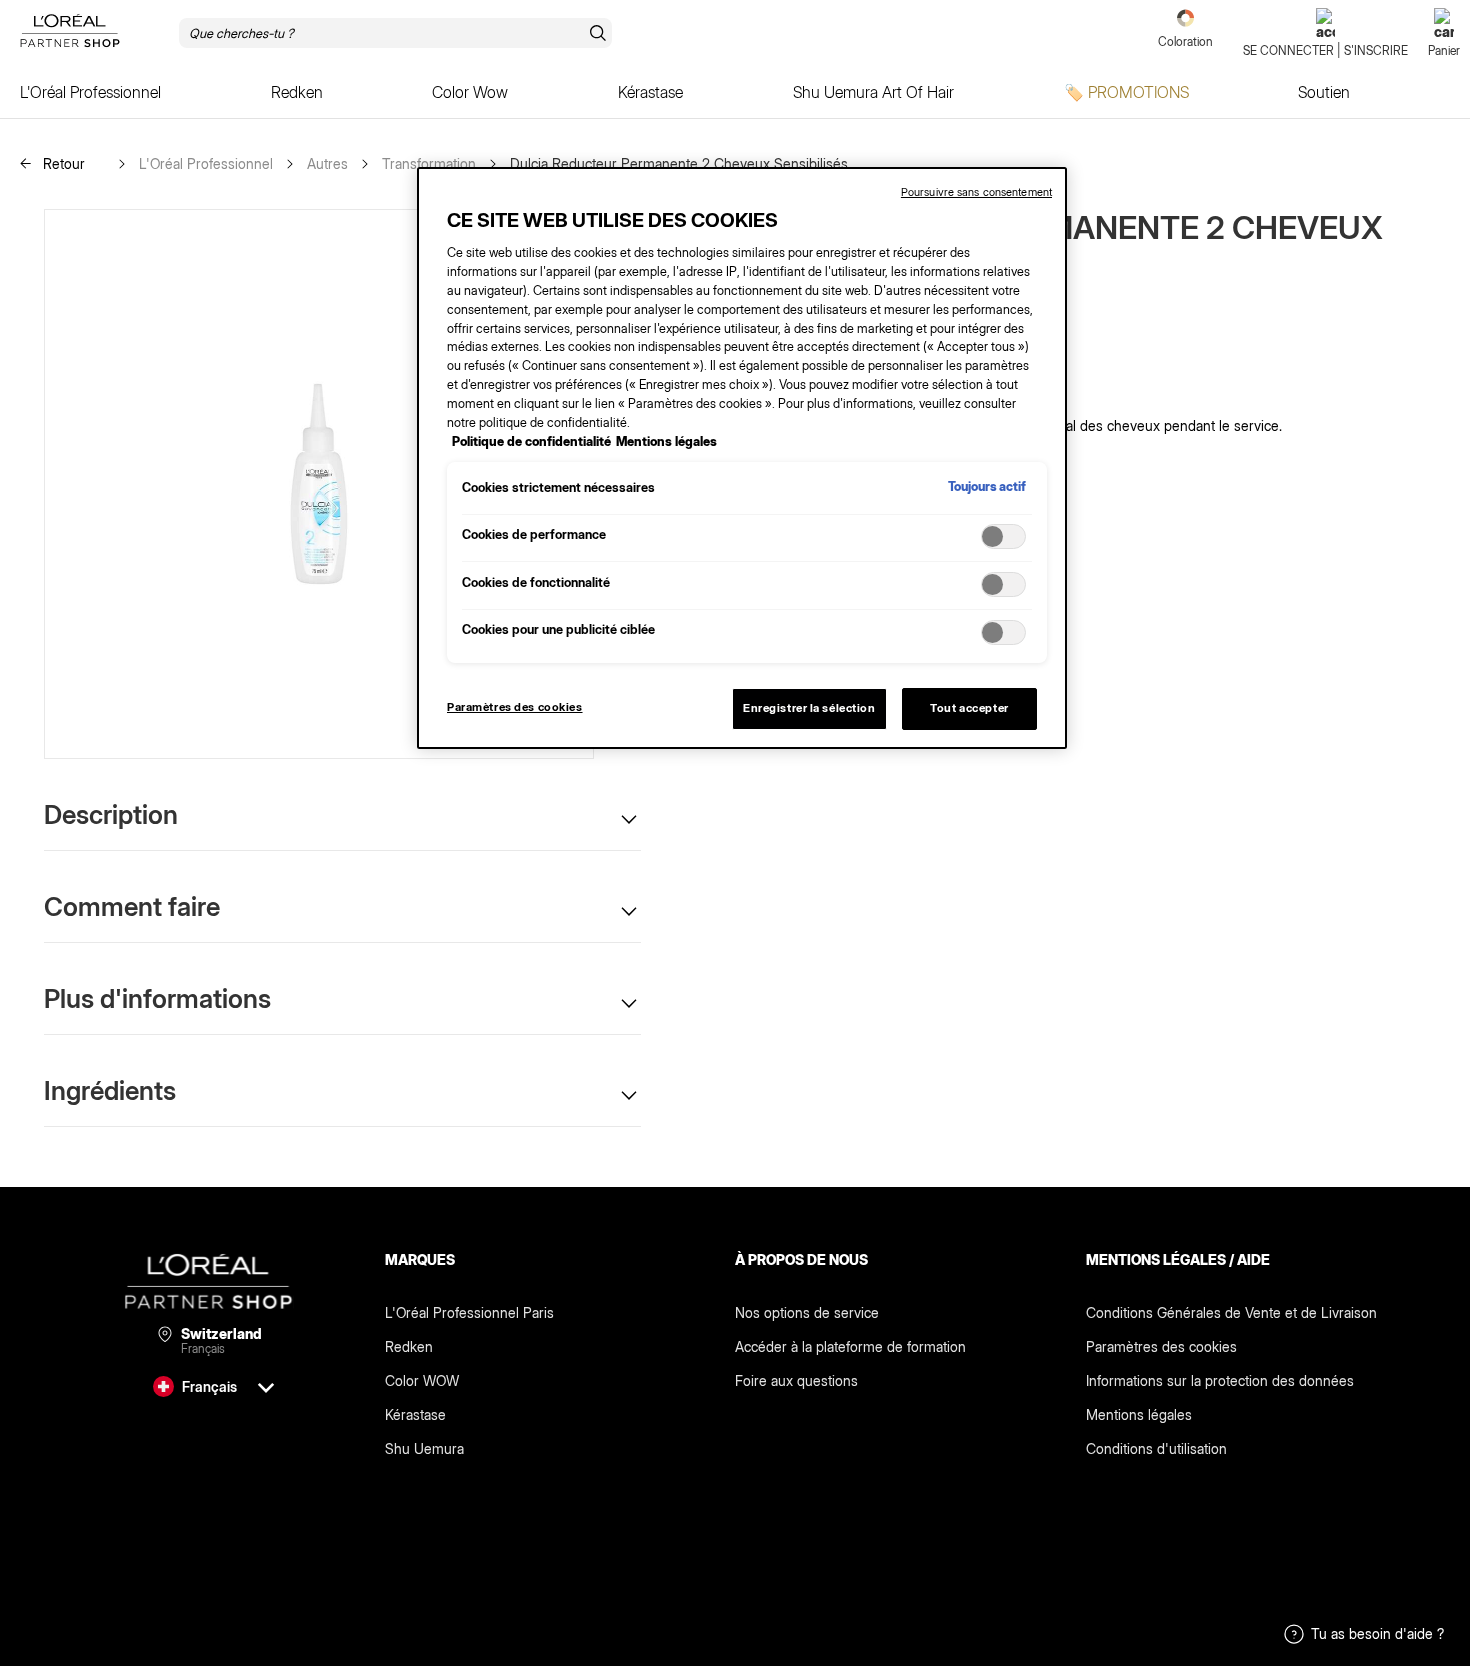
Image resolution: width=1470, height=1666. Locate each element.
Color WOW (422, 1380)
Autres (327, 164)
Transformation (429, 164)
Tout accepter (969, 708)
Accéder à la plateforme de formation (850, 1346)
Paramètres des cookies (1161, 1346)
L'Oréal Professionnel (206, 164)
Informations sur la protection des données (1220, 1380)
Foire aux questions (796, 1380)
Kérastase (415, 1414)
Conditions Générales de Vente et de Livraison (1231, 1312)
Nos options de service (807, 1312)
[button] (342, 814)
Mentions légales (1139, 1414)
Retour (62, 163)
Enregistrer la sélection (809, 708)
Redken (409, 1346)
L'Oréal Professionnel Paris (469, 1312)
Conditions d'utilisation (1156, 1448)
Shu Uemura (424, 1448)
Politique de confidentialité (531, 441)
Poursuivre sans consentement (976, 192)
